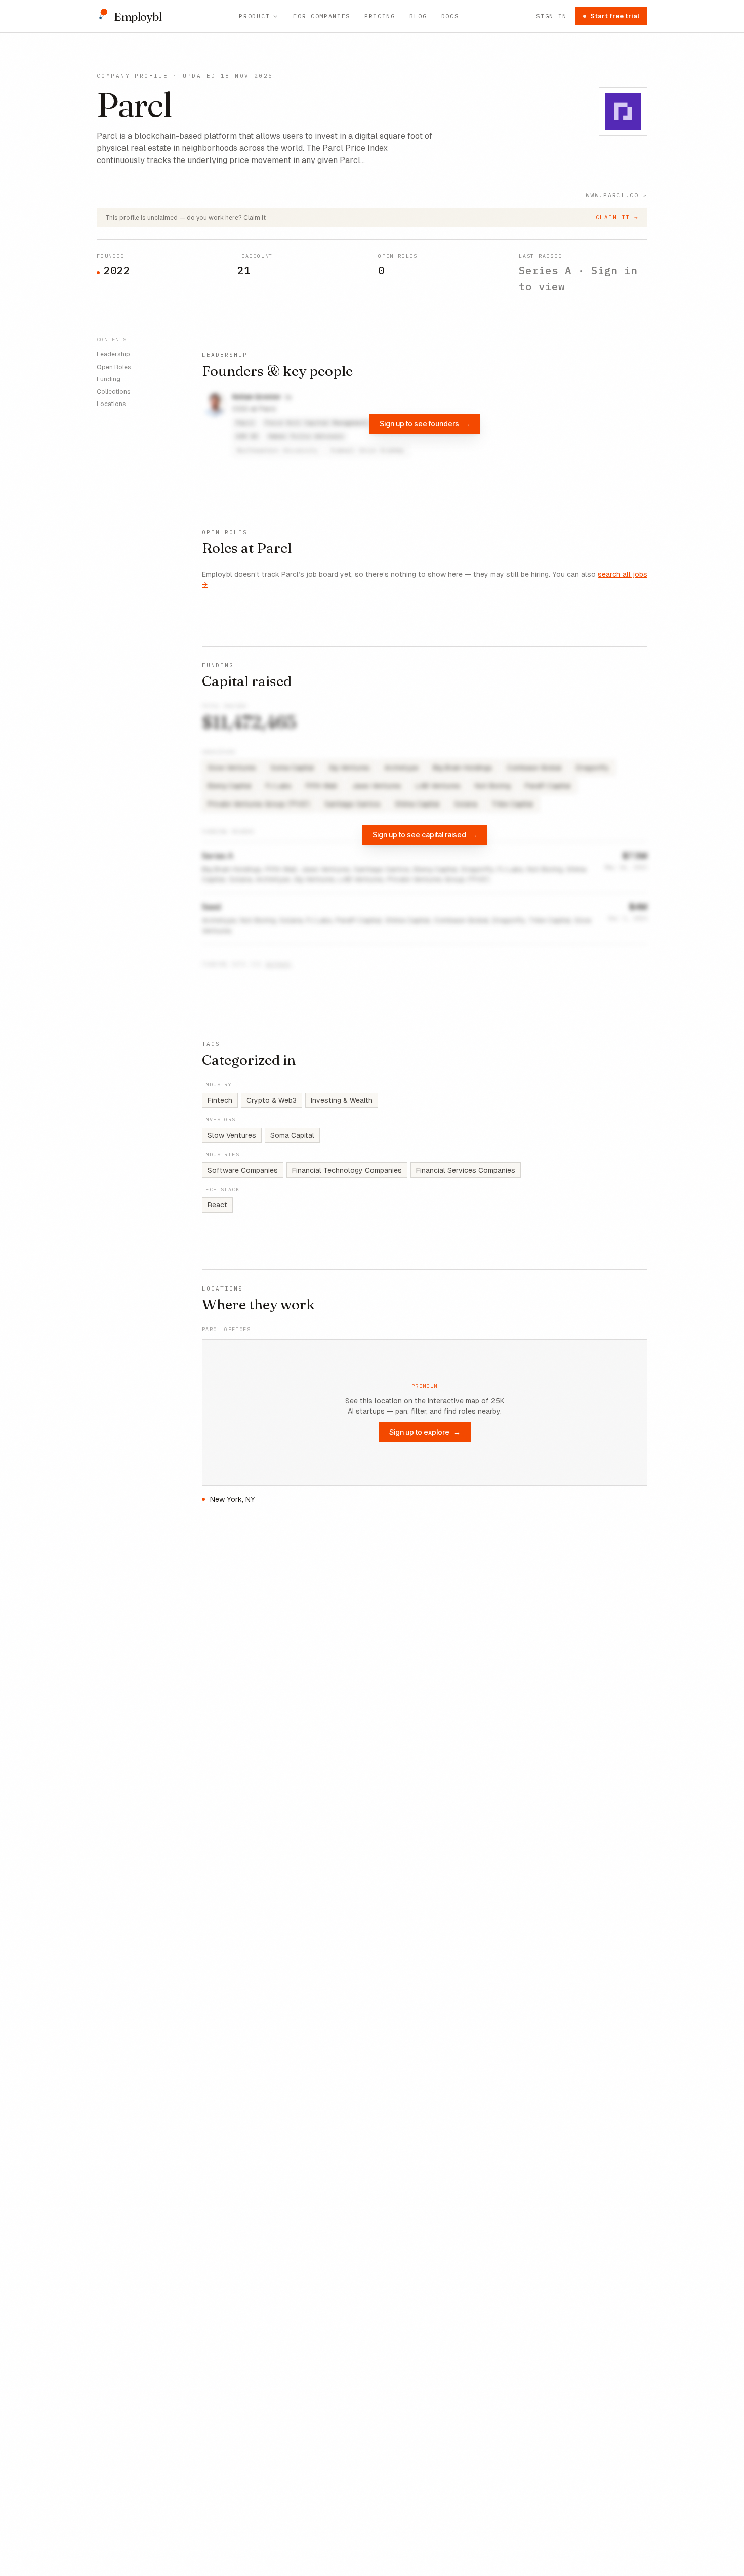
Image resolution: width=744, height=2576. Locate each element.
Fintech (220, 1100)
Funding (109, 379)
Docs (450, 16)
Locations (111, 404)
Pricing (380, 16)
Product (254, 16)
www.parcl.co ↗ (616, 195)
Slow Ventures (232, 1135)
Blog (418, 16)
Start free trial (615, 16)
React (217, 1205)
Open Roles (114, 367)
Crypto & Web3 (272, 1100)
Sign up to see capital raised (425, 835)
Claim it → (617, 217)
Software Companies (243, 1170)
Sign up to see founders (425, 424)
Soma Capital (292, 1135)
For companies (322, 16)
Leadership (113, 354)
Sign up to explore (425, 1432)
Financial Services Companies (466, 1170)
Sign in (551, 16)
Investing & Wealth (342, 1100)
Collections (114, 391)
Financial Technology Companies (347, 1170)
